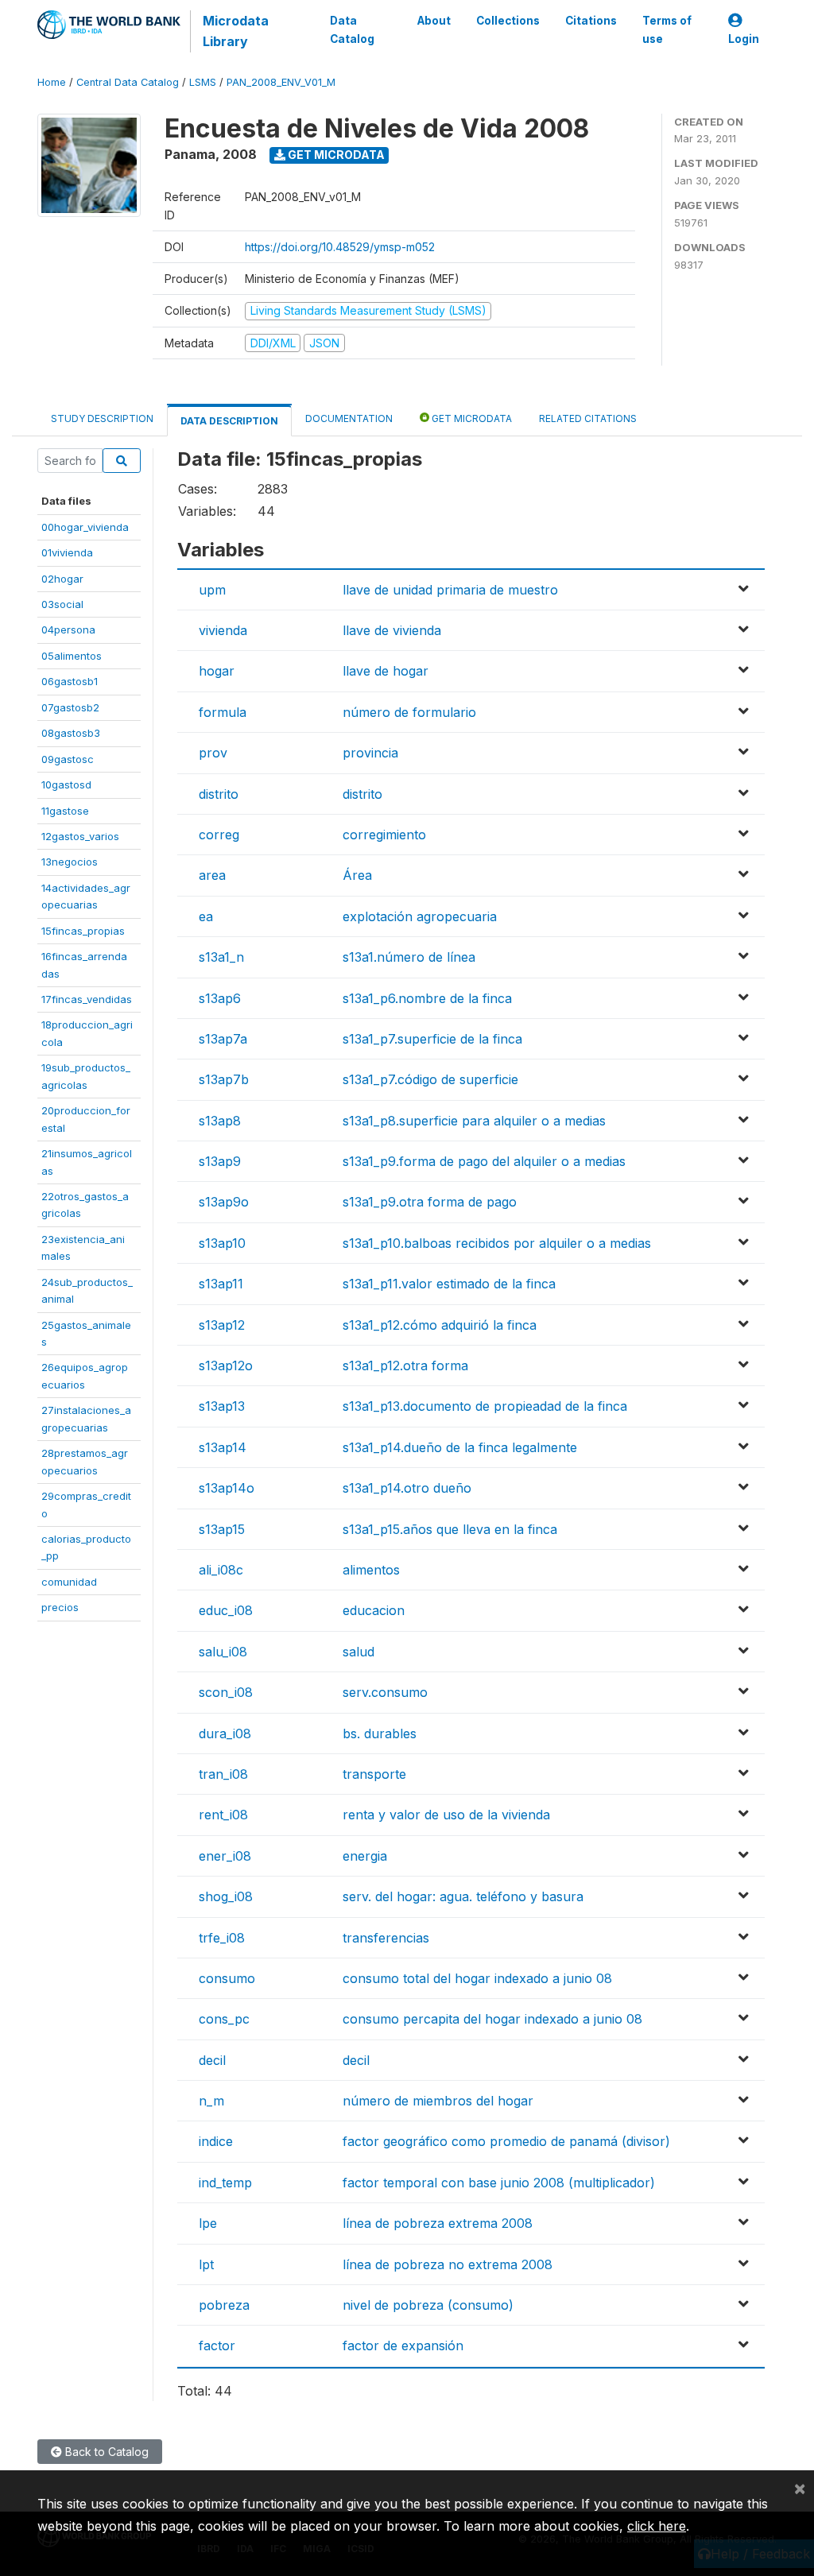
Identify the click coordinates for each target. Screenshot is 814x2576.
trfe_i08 (222, 1938)
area (212, 875)
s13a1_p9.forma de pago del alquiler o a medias (484, 1161)
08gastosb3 (71, 733)
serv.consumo (385, 1692)
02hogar (62, 579)
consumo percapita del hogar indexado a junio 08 (492, 2019)
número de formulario (409, 712)
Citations (591, 21)
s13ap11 (221, 1284)
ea (206, 916)
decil (212, 2060)
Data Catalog (352, 29)
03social (62, 604)
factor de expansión (403, 2346)
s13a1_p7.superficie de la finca (432, 1039)
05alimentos (72, 656)
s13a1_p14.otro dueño (407, 1488)
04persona (68, 629)
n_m (211, 2101)
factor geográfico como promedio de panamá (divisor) (506, 2141)
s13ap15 (222, 1529)
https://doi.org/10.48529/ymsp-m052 (340, 247)
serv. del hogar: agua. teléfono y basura (463, 1896)
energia (365, 1856)
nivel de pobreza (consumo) (428, 2305)
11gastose (65, 811)
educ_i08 (226, 1610)
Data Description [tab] (229, 421)
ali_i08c (221, 1570)
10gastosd (66, 784)
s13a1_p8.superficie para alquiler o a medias (474, 1121)
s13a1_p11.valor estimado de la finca (449, 1284)
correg (219, 835)
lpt (206, 2264)
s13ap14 (223, 1447)
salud (359, 1652)
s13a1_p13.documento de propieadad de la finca (485, 1406)
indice (216, 2141)
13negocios (70, 862)
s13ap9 (220, 1161)
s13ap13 (222, 1406)
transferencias (386, 1938)
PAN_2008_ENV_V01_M (281, 82)
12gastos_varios (80, 836)
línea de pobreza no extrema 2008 (448, 2264)
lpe (208, 2223)
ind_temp (225, 2183)
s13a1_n (221, 957)
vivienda (223, 630)
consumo (227, 1978)
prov (213, 753)
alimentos (371, 1570)
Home (52, 82)
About (434, 21)
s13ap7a (223, 1039)
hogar (217, 671)
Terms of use (667, 29)
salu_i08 (223, 1652)
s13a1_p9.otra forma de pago (430, 1202)
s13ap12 (222, 1325)
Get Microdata (335, 155)
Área (357, 875)
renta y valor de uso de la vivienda (446, 1815)
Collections (508, 21)
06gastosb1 (70, 681)
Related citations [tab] (588, 418)
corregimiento (384, 835)
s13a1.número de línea (409, 957)
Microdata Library (236, 31)
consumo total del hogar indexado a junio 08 (477, 1978)
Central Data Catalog (128, 82)
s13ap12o (226, 1365)
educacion (374, 1610)
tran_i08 (223, 1774)
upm (212, 590)
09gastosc (68, 759)
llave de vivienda (392, 630)
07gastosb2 (70, 707)
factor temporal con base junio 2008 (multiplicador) (499, 2183)
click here (657, 2526)
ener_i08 (225, 1856)
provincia (370, 753)
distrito (219, 794)
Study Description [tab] (102, 418)
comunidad (69, 1582)
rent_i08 (223, 1815)
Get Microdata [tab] (471, 418)
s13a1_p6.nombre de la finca (427, 998)
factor (217, 2346)
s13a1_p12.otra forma (405, 1365)
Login (744, 39)
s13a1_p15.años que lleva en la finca (450, 1529)
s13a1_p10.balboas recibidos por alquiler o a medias (497, 1243)
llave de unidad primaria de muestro (450, 590)
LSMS (203, 82)
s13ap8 (220, 1121)
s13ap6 (220, 998)
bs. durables (380, 1733)
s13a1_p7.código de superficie (430, 1079)
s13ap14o (227, 1488)
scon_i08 (226, 1692)
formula (223, 712)
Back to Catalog (105, 2452)
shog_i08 (226, 1896)
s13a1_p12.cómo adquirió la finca (440, 1325)
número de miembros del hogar (438, 2101)
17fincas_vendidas (87, 999)
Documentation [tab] (349, 418)
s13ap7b (224, 1079)
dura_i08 (225, 1733)
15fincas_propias (83, 931)
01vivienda (67, 552)
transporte (374, 1774)
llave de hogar (386, 671)
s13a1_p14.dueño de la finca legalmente (460, 1447)
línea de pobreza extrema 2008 (438, 2223)
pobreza (224, 2305)
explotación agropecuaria (420, 916)
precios (60, 1607)
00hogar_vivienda (85, 527)
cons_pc (224, 2019)
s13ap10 (222, 1243)
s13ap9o (224, 1202)
